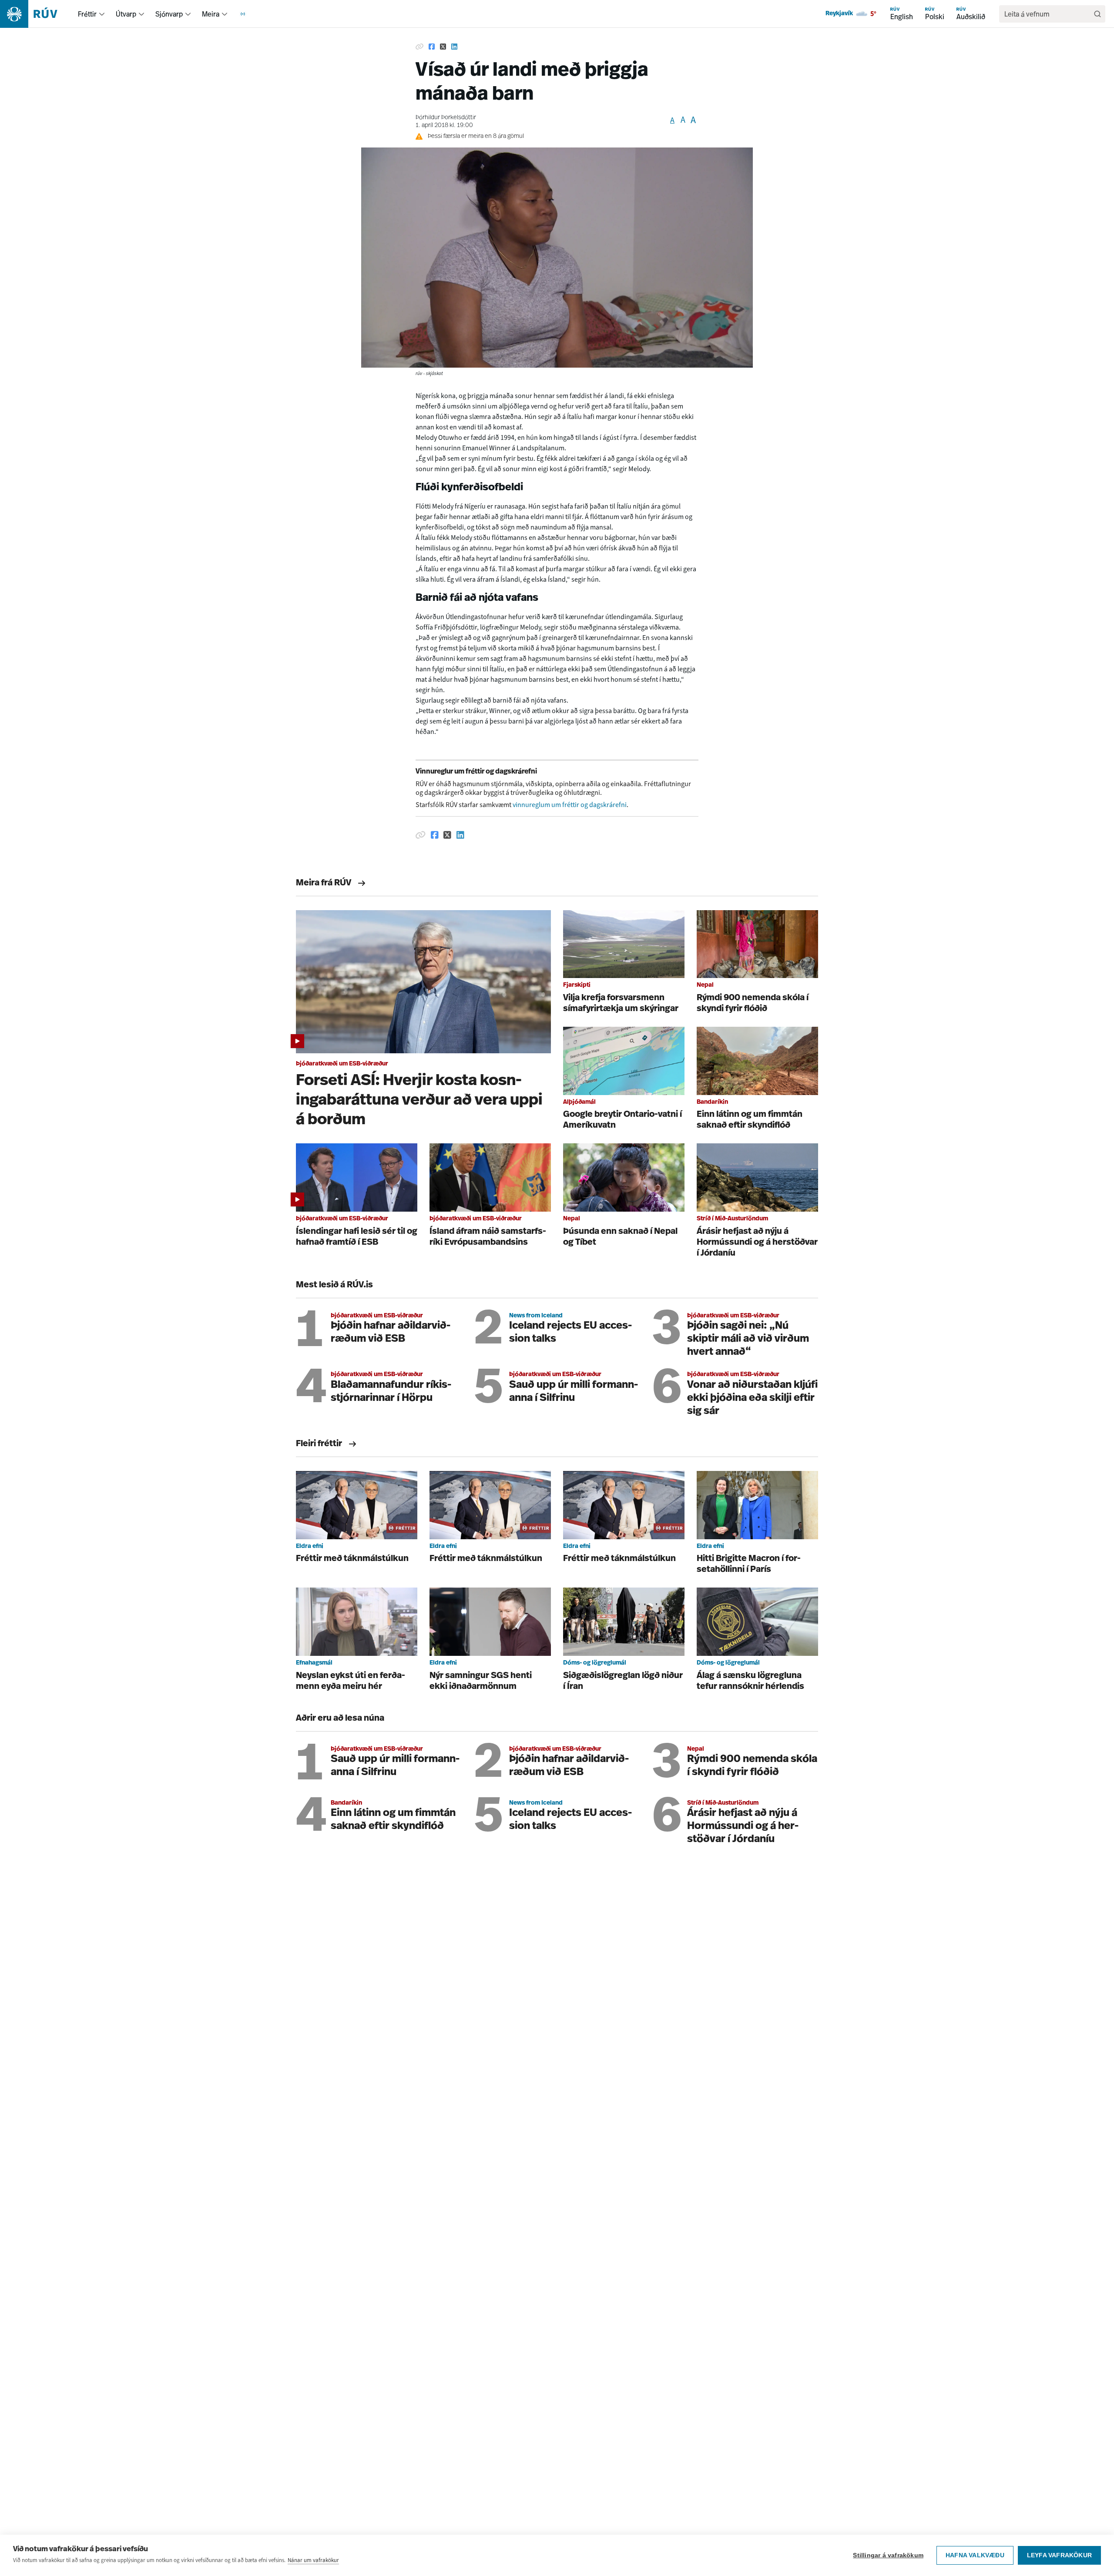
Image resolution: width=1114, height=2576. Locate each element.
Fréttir (87, 14)
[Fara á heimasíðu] (36, 14)
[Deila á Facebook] (432, 47)
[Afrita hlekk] (419, 47)
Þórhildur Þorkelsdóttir (446, 118)
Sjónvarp (169, 14)
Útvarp (126, 14)
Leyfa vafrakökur (1059, 2555)
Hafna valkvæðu (975, 2555)
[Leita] (1097, 14)
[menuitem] (102, 14)
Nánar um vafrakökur (313, 2560)
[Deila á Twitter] (443, 47)
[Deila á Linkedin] (454, 47)
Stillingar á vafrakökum (888, 2555)
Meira (211, 14)
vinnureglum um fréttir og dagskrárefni (570, 805)
